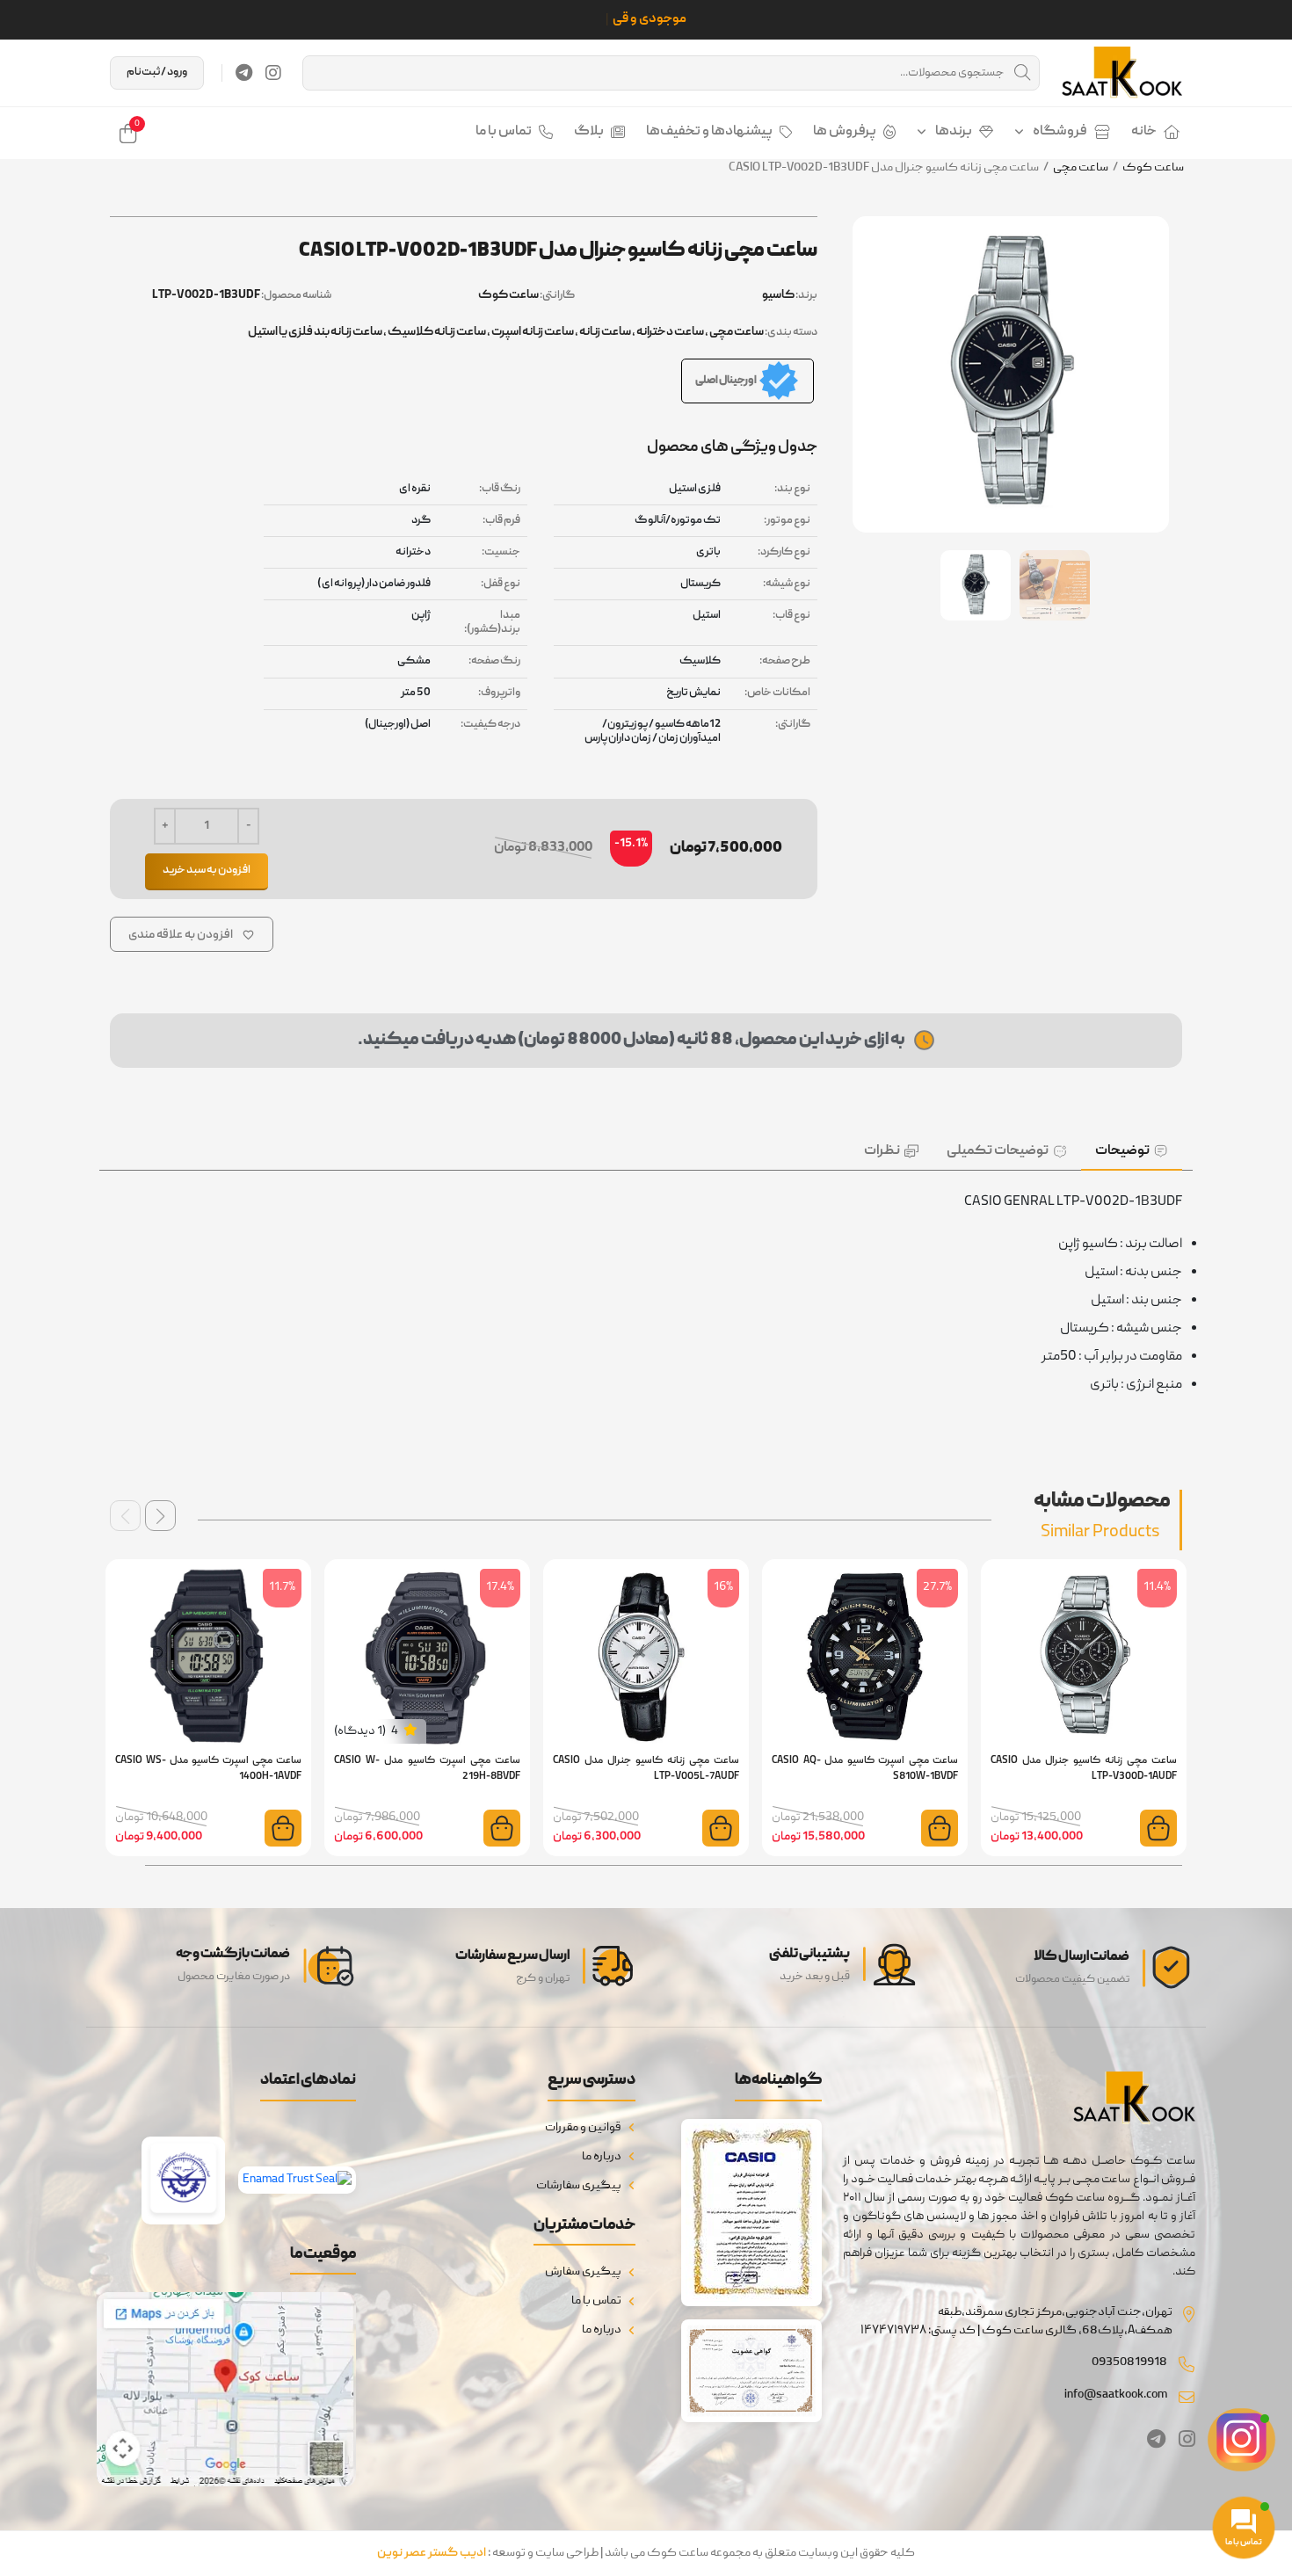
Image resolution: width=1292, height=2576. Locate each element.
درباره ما (602, 2157)
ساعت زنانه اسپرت (533, 332)
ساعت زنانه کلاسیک (437, 332)
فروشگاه (1060, 132)
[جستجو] (1022, 73)
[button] (160, 1516)
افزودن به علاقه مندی (181, 935)
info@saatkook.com (1116, 2395)
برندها (954, 132)
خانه (1144, 132)
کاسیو (778, 295)
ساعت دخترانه (670, 332)
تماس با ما (504, 132)
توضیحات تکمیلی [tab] (998, 1151)
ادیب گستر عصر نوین (432, 2553)
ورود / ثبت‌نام (157, 73)
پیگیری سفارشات (579, 2186)
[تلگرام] (244, 73)
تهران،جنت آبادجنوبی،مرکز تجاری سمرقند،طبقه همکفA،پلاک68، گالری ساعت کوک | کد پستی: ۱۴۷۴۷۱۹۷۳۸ (1016, 2322)
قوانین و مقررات (583, 2128)
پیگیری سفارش (583, 2272)
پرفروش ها (845, 132)
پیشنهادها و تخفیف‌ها (709, 132)
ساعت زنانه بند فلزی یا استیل (315, 332)
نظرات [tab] (882, 1151)
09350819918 (1129, 2362)
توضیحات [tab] (1122, 1151)
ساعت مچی (1081, 168)
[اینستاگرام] (273, 73)
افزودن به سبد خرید (207, 871)
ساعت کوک (1153, 168)
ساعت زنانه (605, 332)
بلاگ (589, 132)
